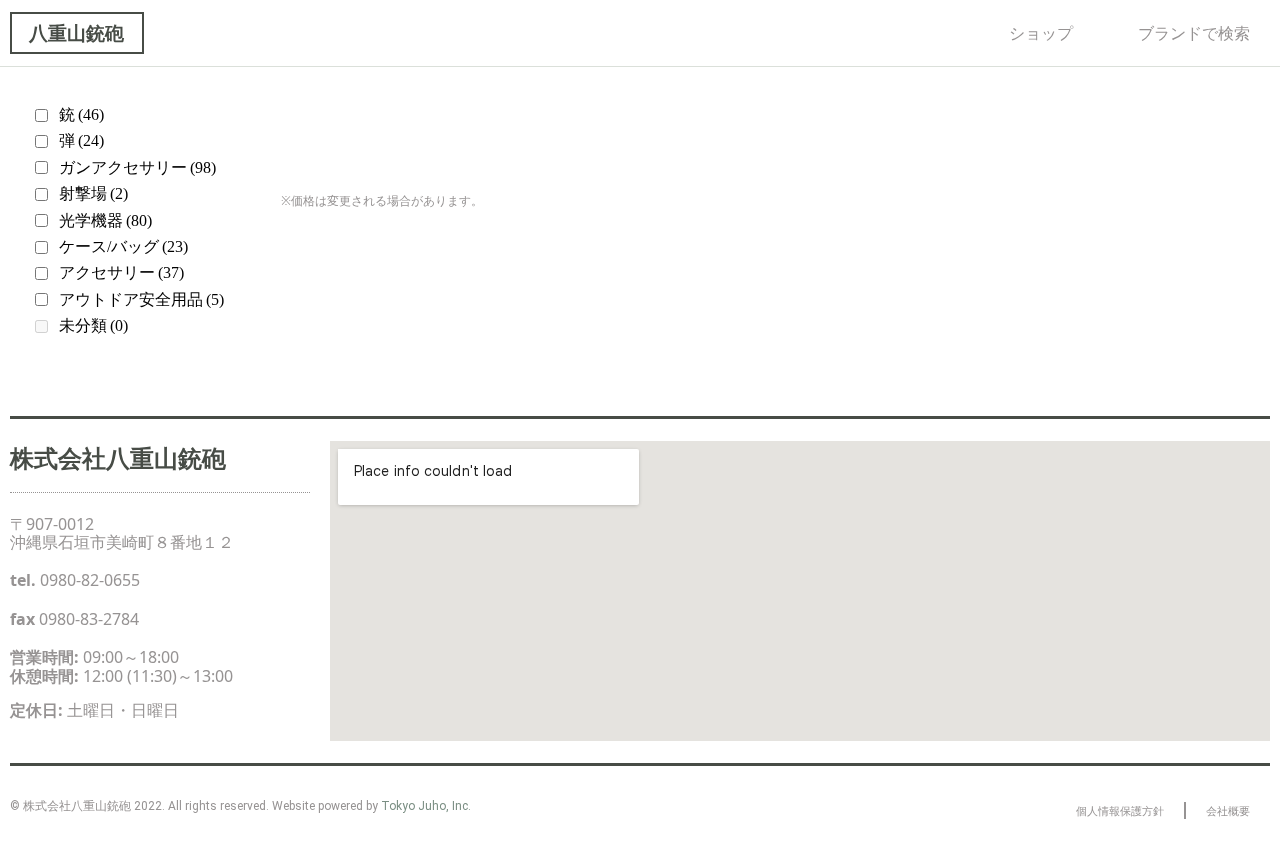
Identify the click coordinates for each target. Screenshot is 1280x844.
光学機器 (105, 220)
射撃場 (93, 193)
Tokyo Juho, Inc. (426, 806)
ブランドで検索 (1194, 33)
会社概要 (1228, 810)
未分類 (93, 325)
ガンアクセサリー (137, 167)
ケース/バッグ (123, 246)
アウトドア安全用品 (141, 299)
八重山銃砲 (76, 32)
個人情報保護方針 (1120, 810)
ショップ (1041, 33)
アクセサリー (121, 272)
